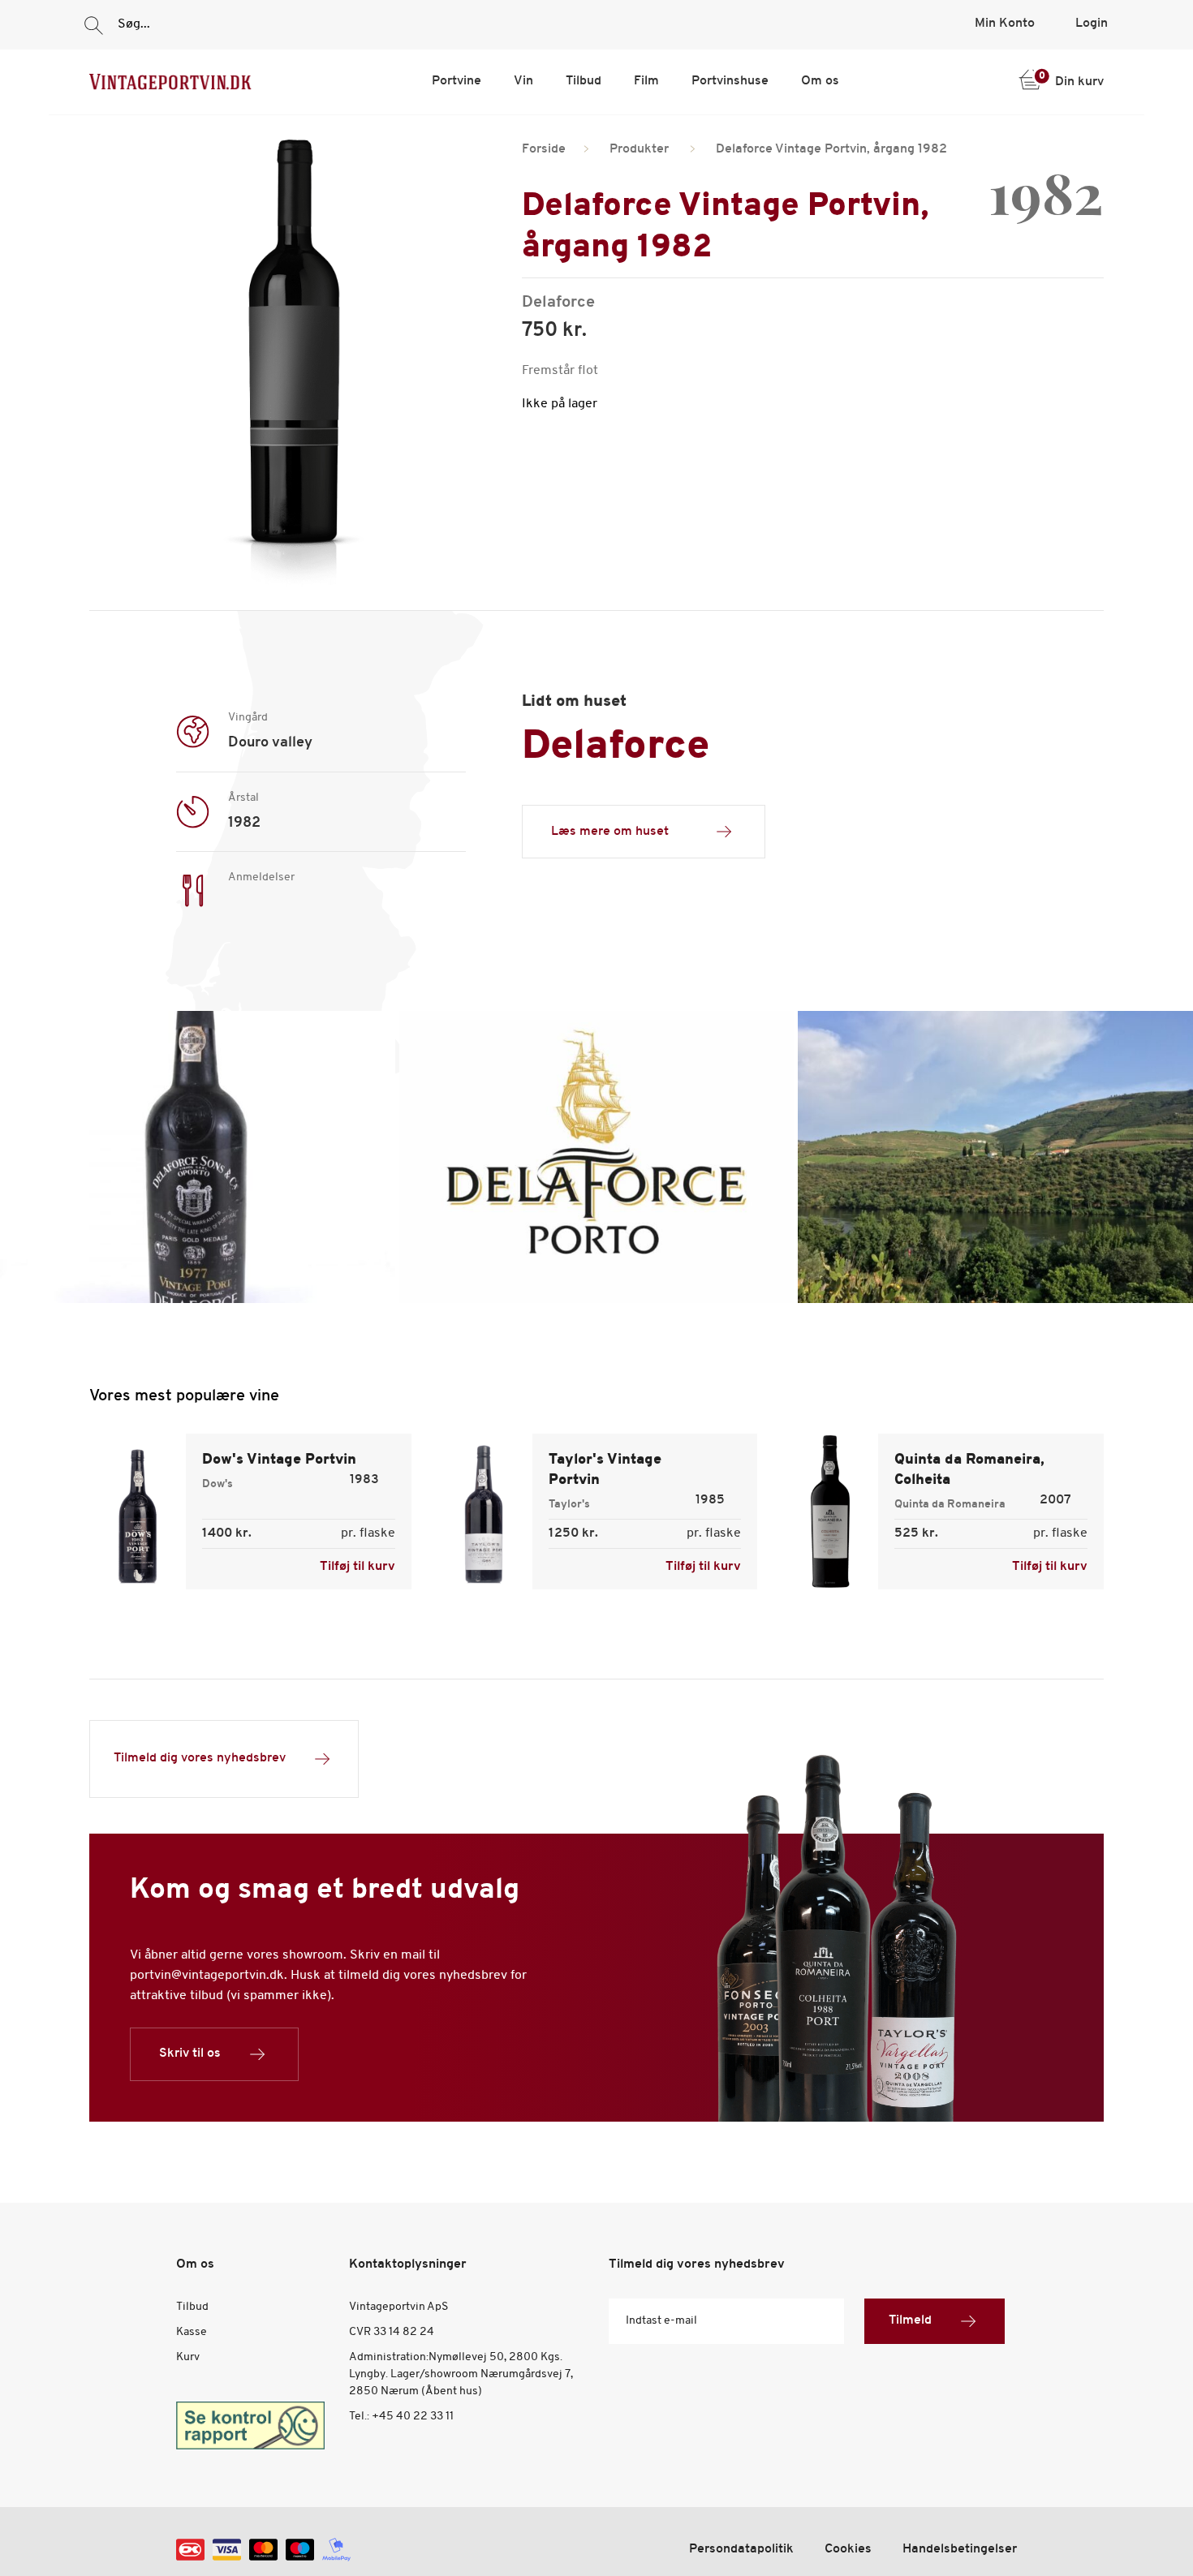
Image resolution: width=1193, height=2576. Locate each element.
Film (646, 81)
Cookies (848, 2549)
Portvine (457, 81)
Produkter (639, 149)
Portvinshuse (730, 81)
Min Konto (1005, 24)
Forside (544, 149)
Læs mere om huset (610, 832)
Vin (523, 81)
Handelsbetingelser (960, 2549)
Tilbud (584, 81)
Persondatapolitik (741, 2549)
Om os (820, 81)
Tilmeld (910, 2320)
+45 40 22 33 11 (413, 2417)
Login (1092, 24)
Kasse (192, 2332)
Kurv (188, 2357)
